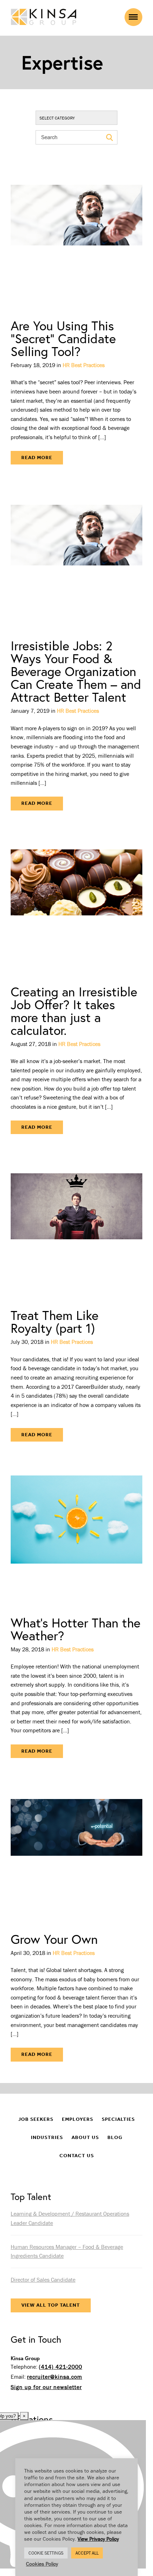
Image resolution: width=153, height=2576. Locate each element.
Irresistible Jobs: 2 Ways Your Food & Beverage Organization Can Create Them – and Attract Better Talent (76, 671)
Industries (47, 2137)
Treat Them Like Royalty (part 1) (55, 1322)
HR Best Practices (84, 365)
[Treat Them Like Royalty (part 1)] (76, 1227)
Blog (115, 2137)
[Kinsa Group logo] (44, 18)
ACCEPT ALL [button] (87, 2553)
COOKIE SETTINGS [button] (46, 2553)
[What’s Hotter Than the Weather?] (76, 1534)
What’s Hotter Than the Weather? (76, 1629)
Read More (37, 458)
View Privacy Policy (98, 2539)
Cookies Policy (42, 2564)
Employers (78, 2119)
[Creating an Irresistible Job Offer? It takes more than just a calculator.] (76, 903)
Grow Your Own (54, 1939)
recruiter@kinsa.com (55, 2377)
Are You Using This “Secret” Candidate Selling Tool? (63, 338)
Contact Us (77, 2156)
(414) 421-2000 (60, 2367)
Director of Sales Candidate (43, 2280)
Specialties (118, 2119)
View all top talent (51, 2305)
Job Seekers (36, 2119)
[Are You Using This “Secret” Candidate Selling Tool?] (76, 237)
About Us (85, 2137)
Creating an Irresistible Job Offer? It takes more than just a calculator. (74, 1011)
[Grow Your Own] (76, 1851)
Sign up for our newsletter (46, 2387)
